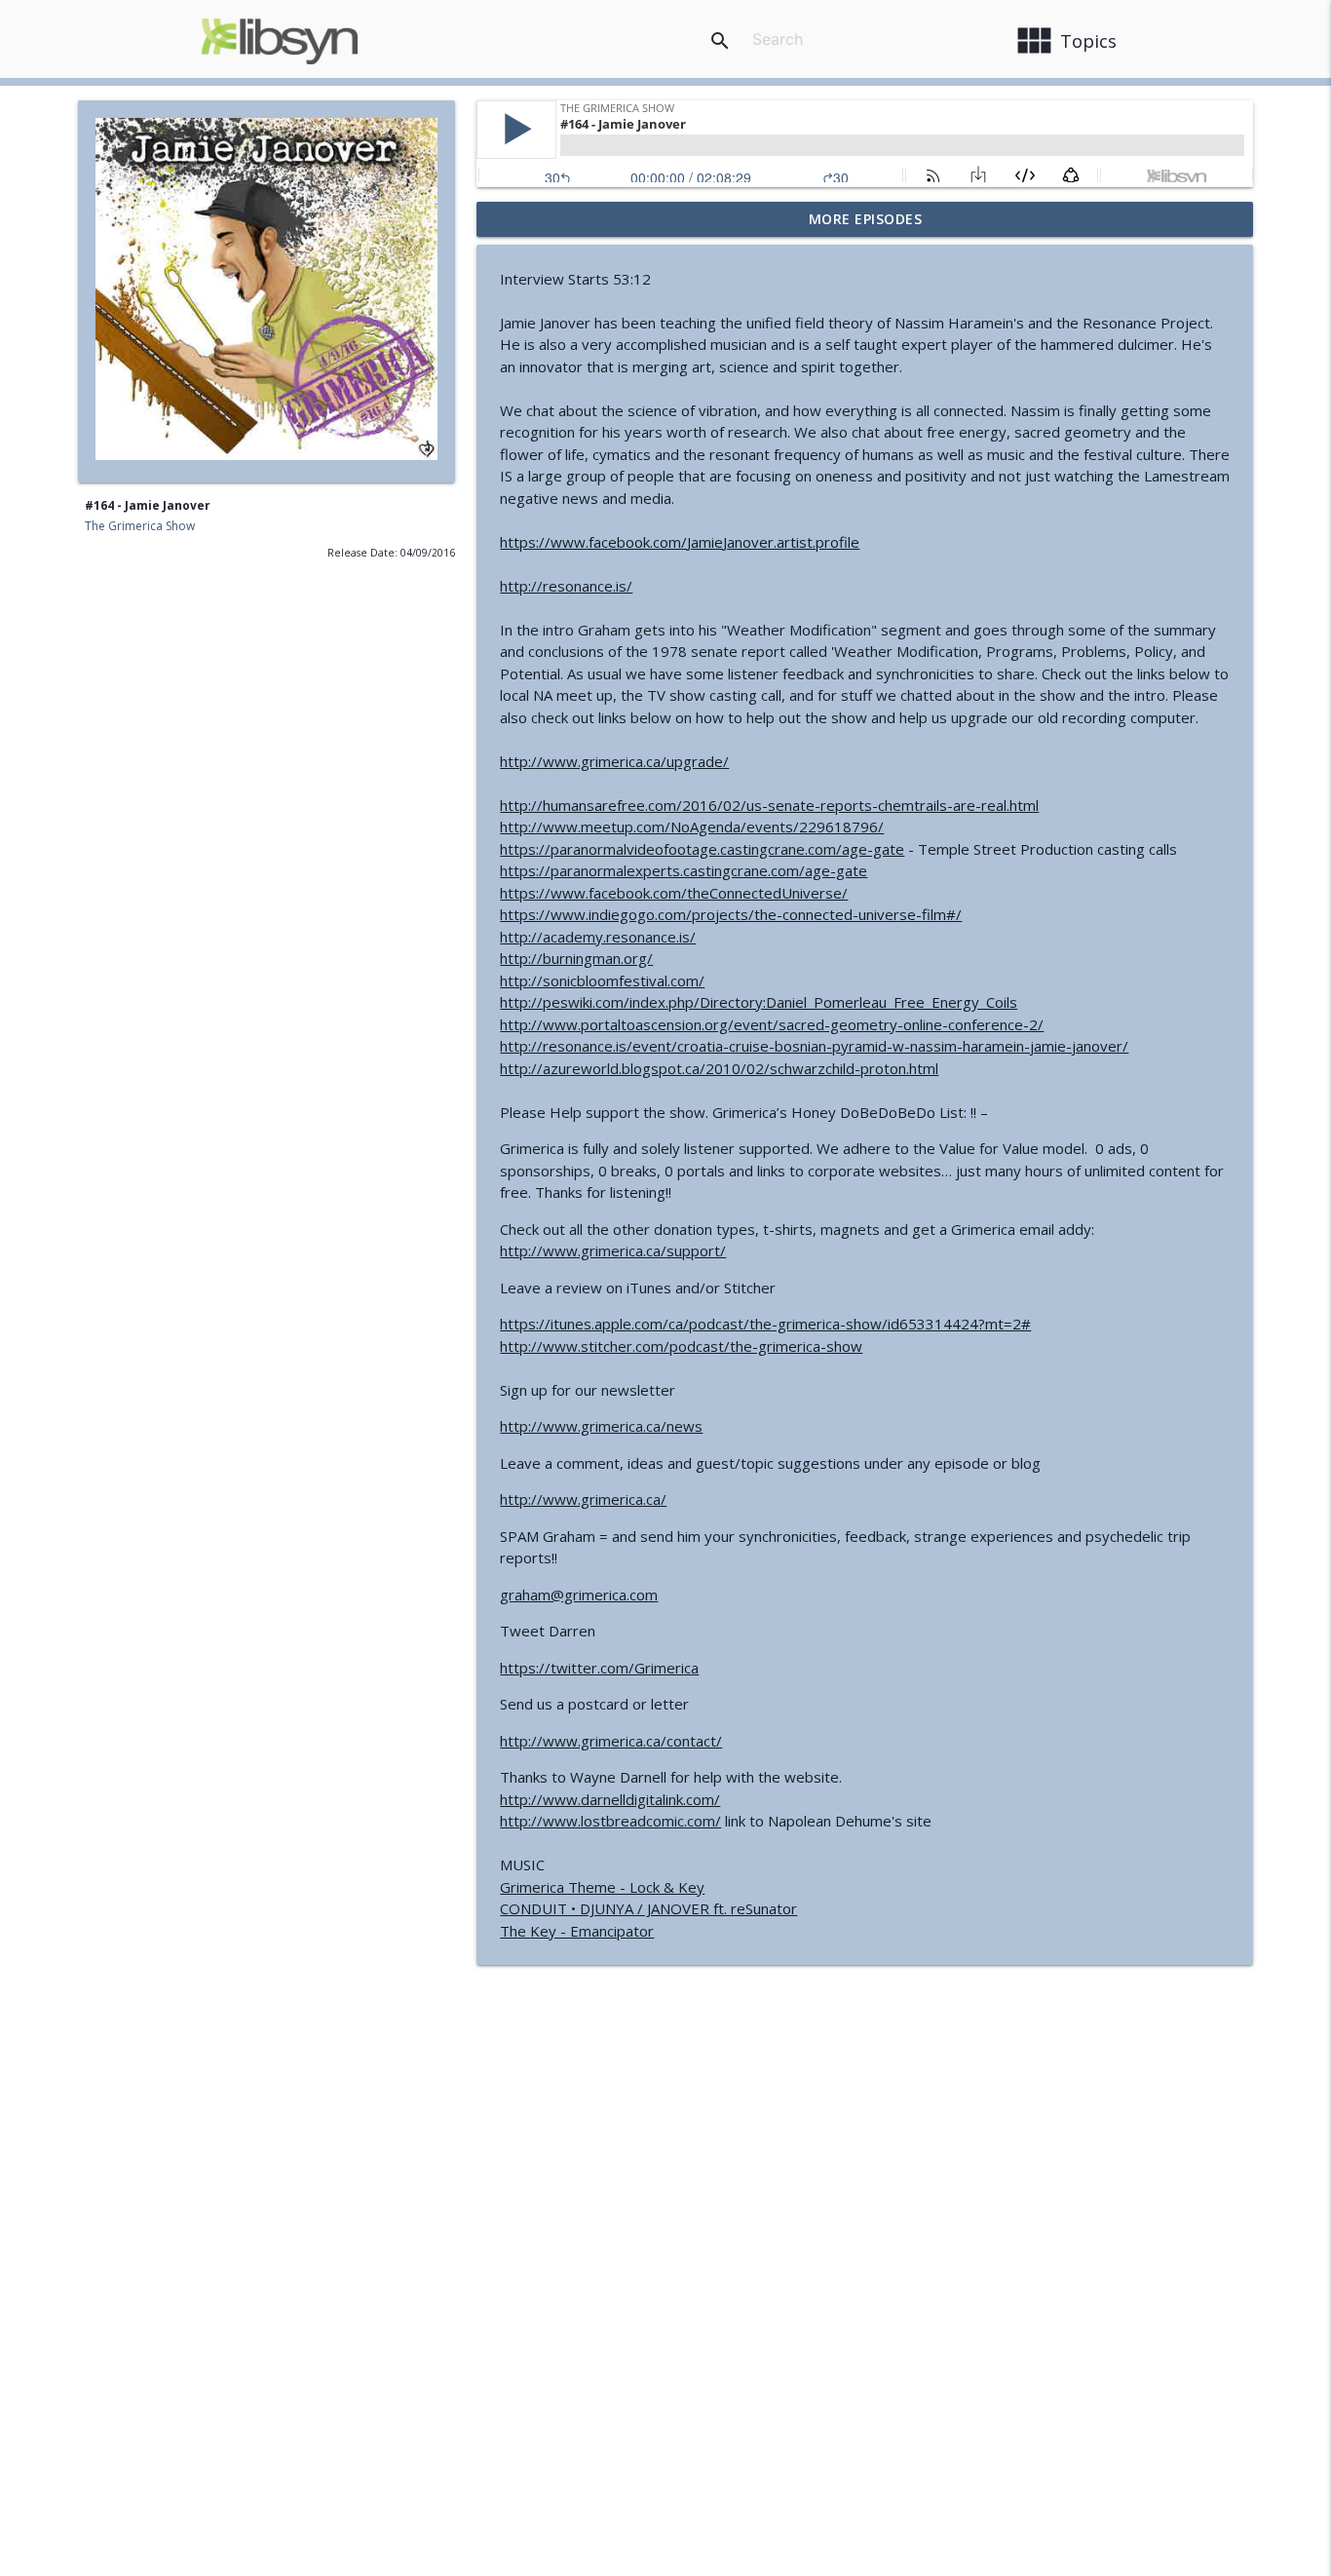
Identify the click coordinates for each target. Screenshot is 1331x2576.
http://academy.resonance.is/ (598, 937)
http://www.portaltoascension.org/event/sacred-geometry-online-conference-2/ (772, 1024)
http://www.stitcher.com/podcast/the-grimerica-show (681, 1346)
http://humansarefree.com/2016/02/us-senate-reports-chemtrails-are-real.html (769, 805)
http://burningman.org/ (576, 958)
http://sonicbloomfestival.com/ (602, 980)
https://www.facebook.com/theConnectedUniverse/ (674, 893)
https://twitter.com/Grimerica (599, 1668)
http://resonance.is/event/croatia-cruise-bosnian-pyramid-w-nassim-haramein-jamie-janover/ (814, 1046)
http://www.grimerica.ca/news (601, 1426)
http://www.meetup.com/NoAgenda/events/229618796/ (692, 827)
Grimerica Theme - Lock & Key (602, 1887)
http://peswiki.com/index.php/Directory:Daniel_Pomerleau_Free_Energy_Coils (759, 1002)
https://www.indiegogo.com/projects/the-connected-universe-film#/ (731, 914)
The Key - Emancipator (577, 1931)
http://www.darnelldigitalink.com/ (610, 1799)
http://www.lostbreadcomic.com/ (610, 1821)
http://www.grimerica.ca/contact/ (611, 1741)
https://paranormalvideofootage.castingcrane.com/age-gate (702, 849)
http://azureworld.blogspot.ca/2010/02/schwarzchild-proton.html (719, 1068)
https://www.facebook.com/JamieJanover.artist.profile (680, 542)
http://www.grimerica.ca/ (583, 1499)
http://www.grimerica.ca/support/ (613, 1250)
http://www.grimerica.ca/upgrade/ (614, 761)
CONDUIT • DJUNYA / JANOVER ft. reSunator (648, 1908)
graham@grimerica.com (579, 1595)
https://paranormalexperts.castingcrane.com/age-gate (684, 870)
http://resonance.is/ (566, 586)
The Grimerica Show (140, 526)
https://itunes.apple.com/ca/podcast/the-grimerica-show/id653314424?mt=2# (765, 1324)
